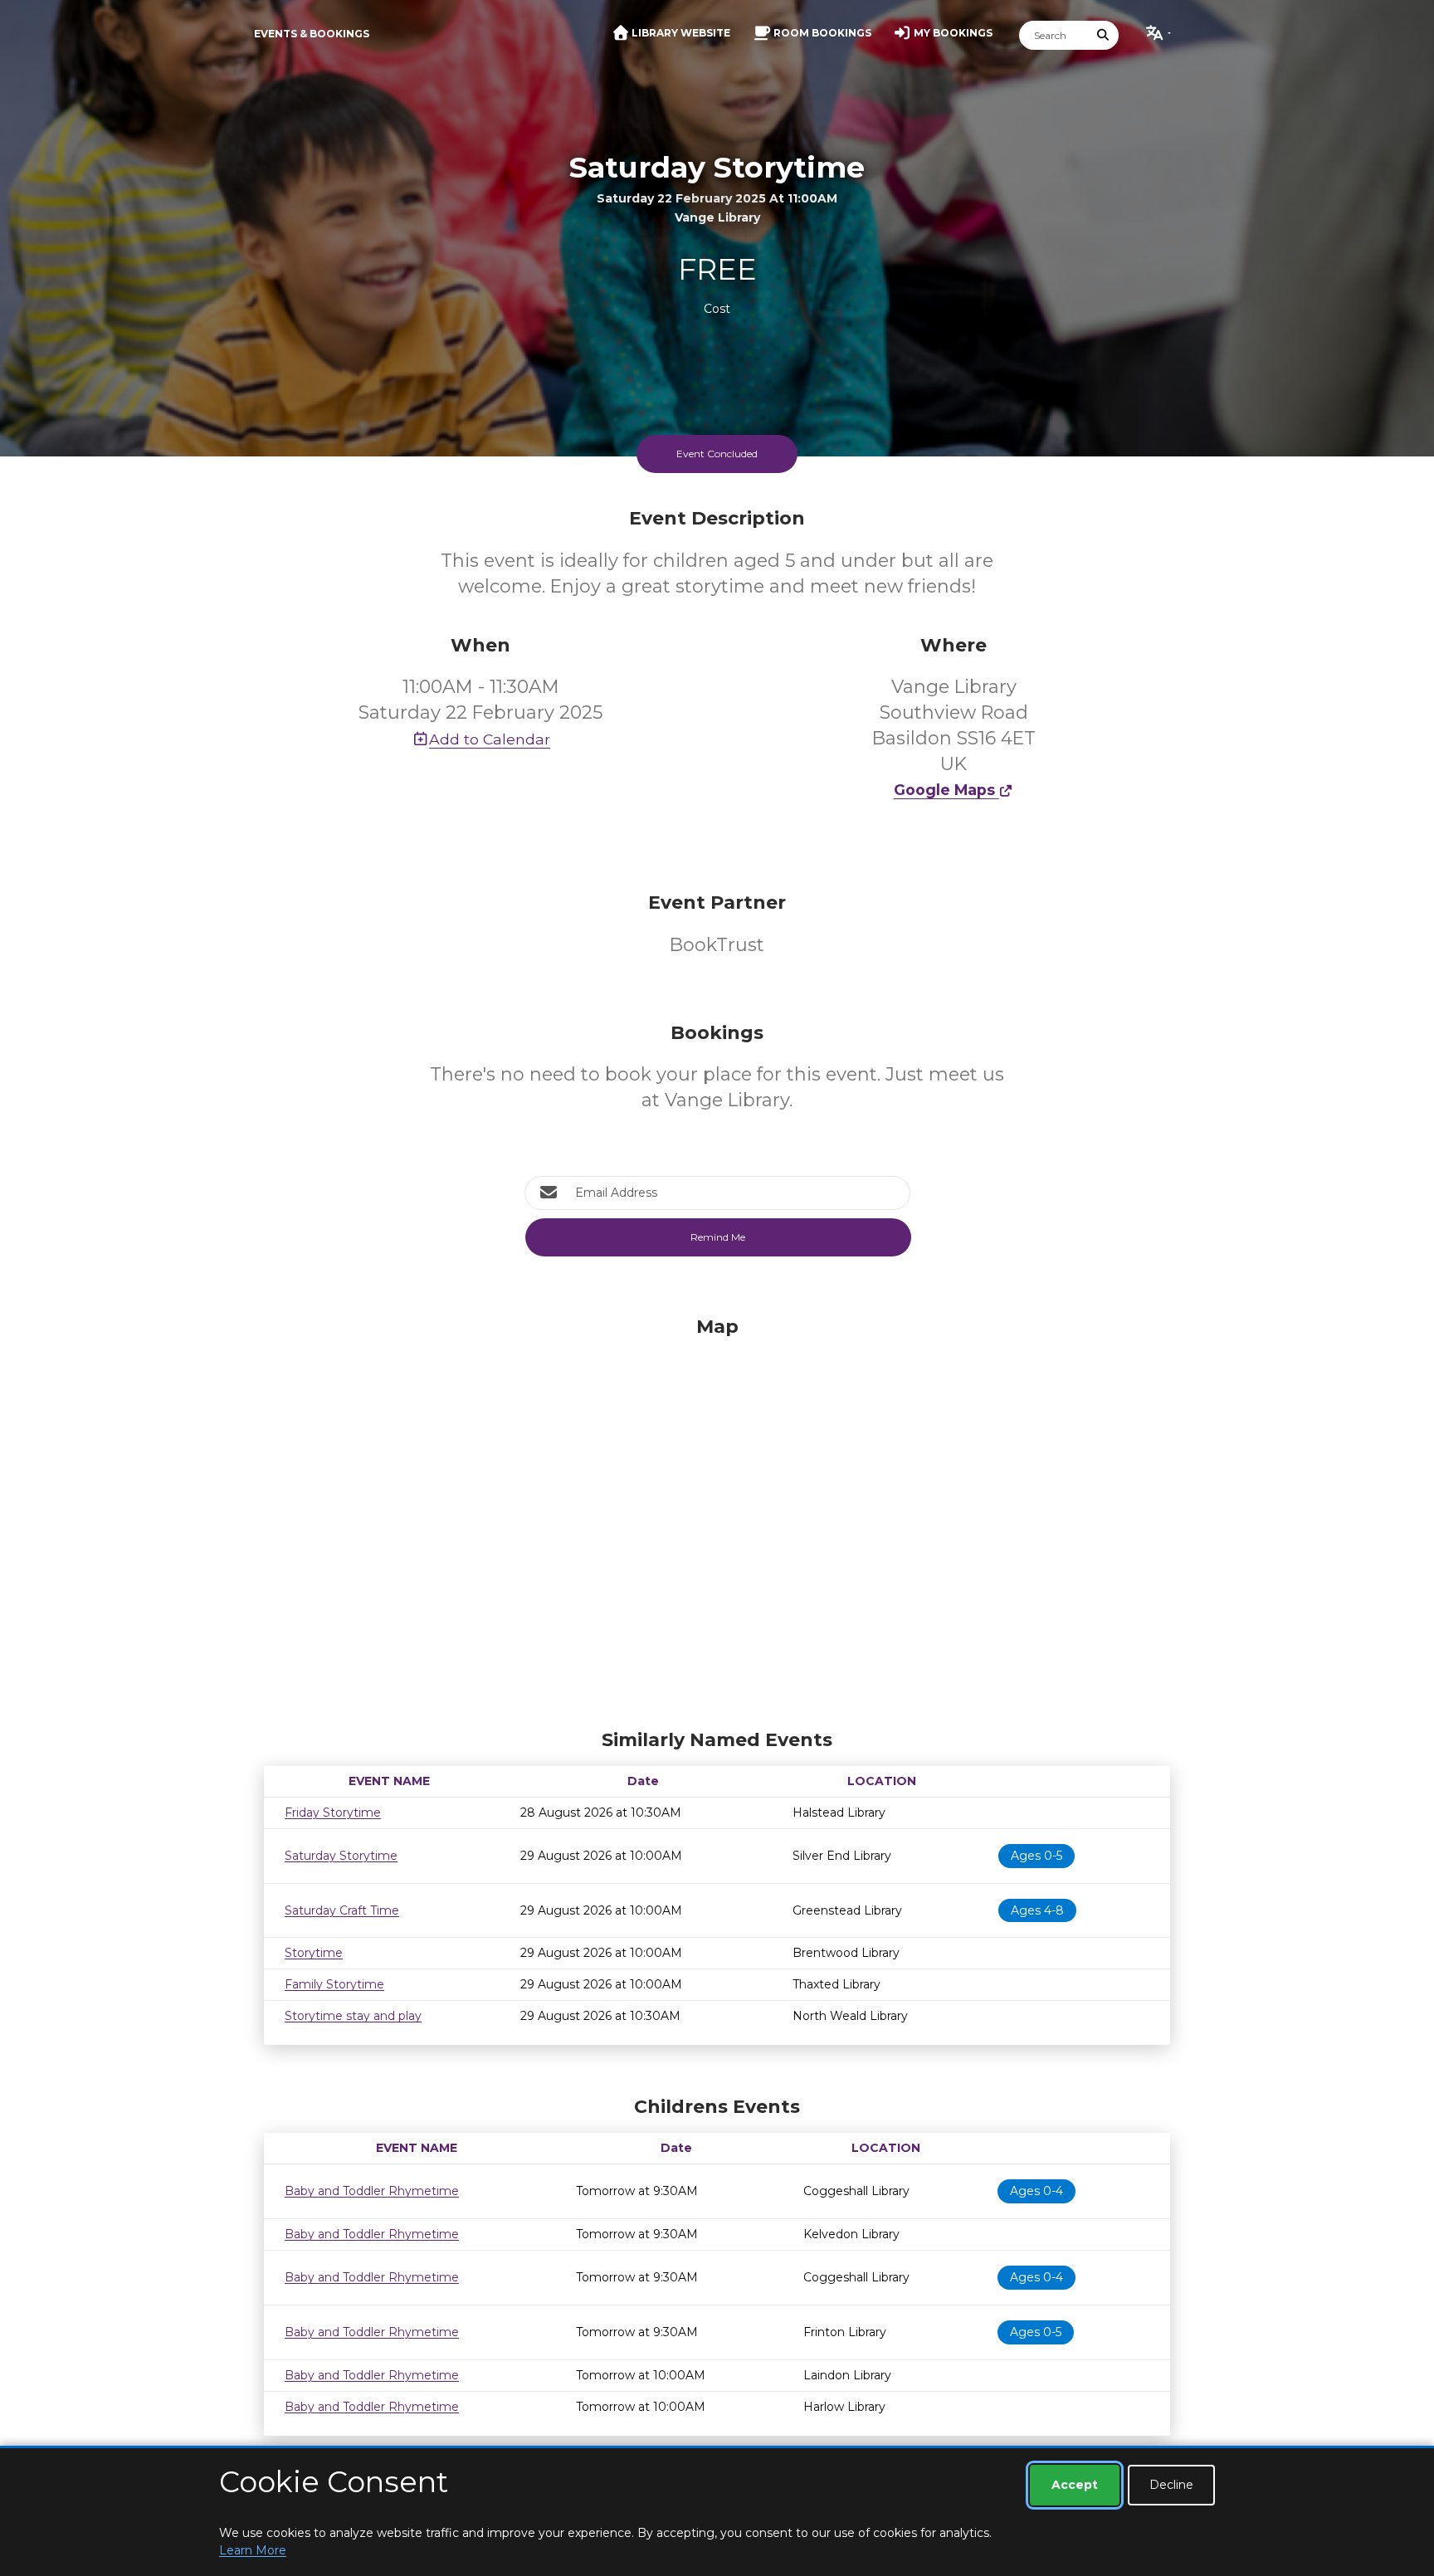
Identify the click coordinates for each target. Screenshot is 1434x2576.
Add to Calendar (490, 739)
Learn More (253, 2550)
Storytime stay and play (353, 2016)
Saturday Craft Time (342, 1910)
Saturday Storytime (341, 1856)
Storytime (314, 1953)
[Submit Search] (1104, 35)
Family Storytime (334, 1984)
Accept (1075, 2485)
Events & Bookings (312, 34)
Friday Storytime (333, 1812)
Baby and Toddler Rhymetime (372, 2191)
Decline (1171, 2485)
